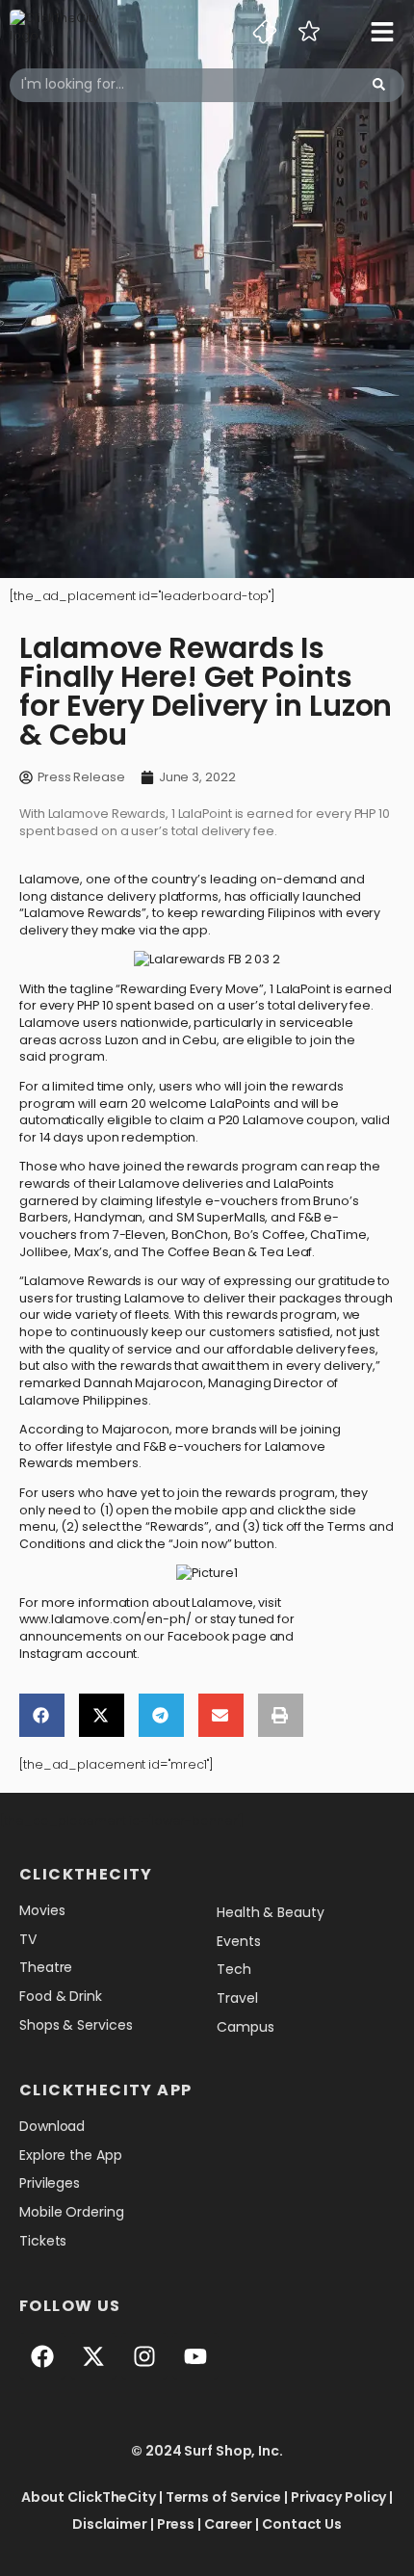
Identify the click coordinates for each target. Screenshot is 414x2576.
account (111, 1654)
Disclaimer (110, 2524)
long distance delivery (88, 896)
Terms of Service (223, 2497)
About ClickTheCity (89, 2497)
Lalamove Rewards (83, 913)
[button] (42, 1715)
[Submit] (379, 85)
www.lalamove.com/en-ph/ (105, 1619)
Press (176, 2524)
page (251, 1636)
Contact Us (302, 2524)
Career (228, 2524)
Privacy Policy (339, 2497)
